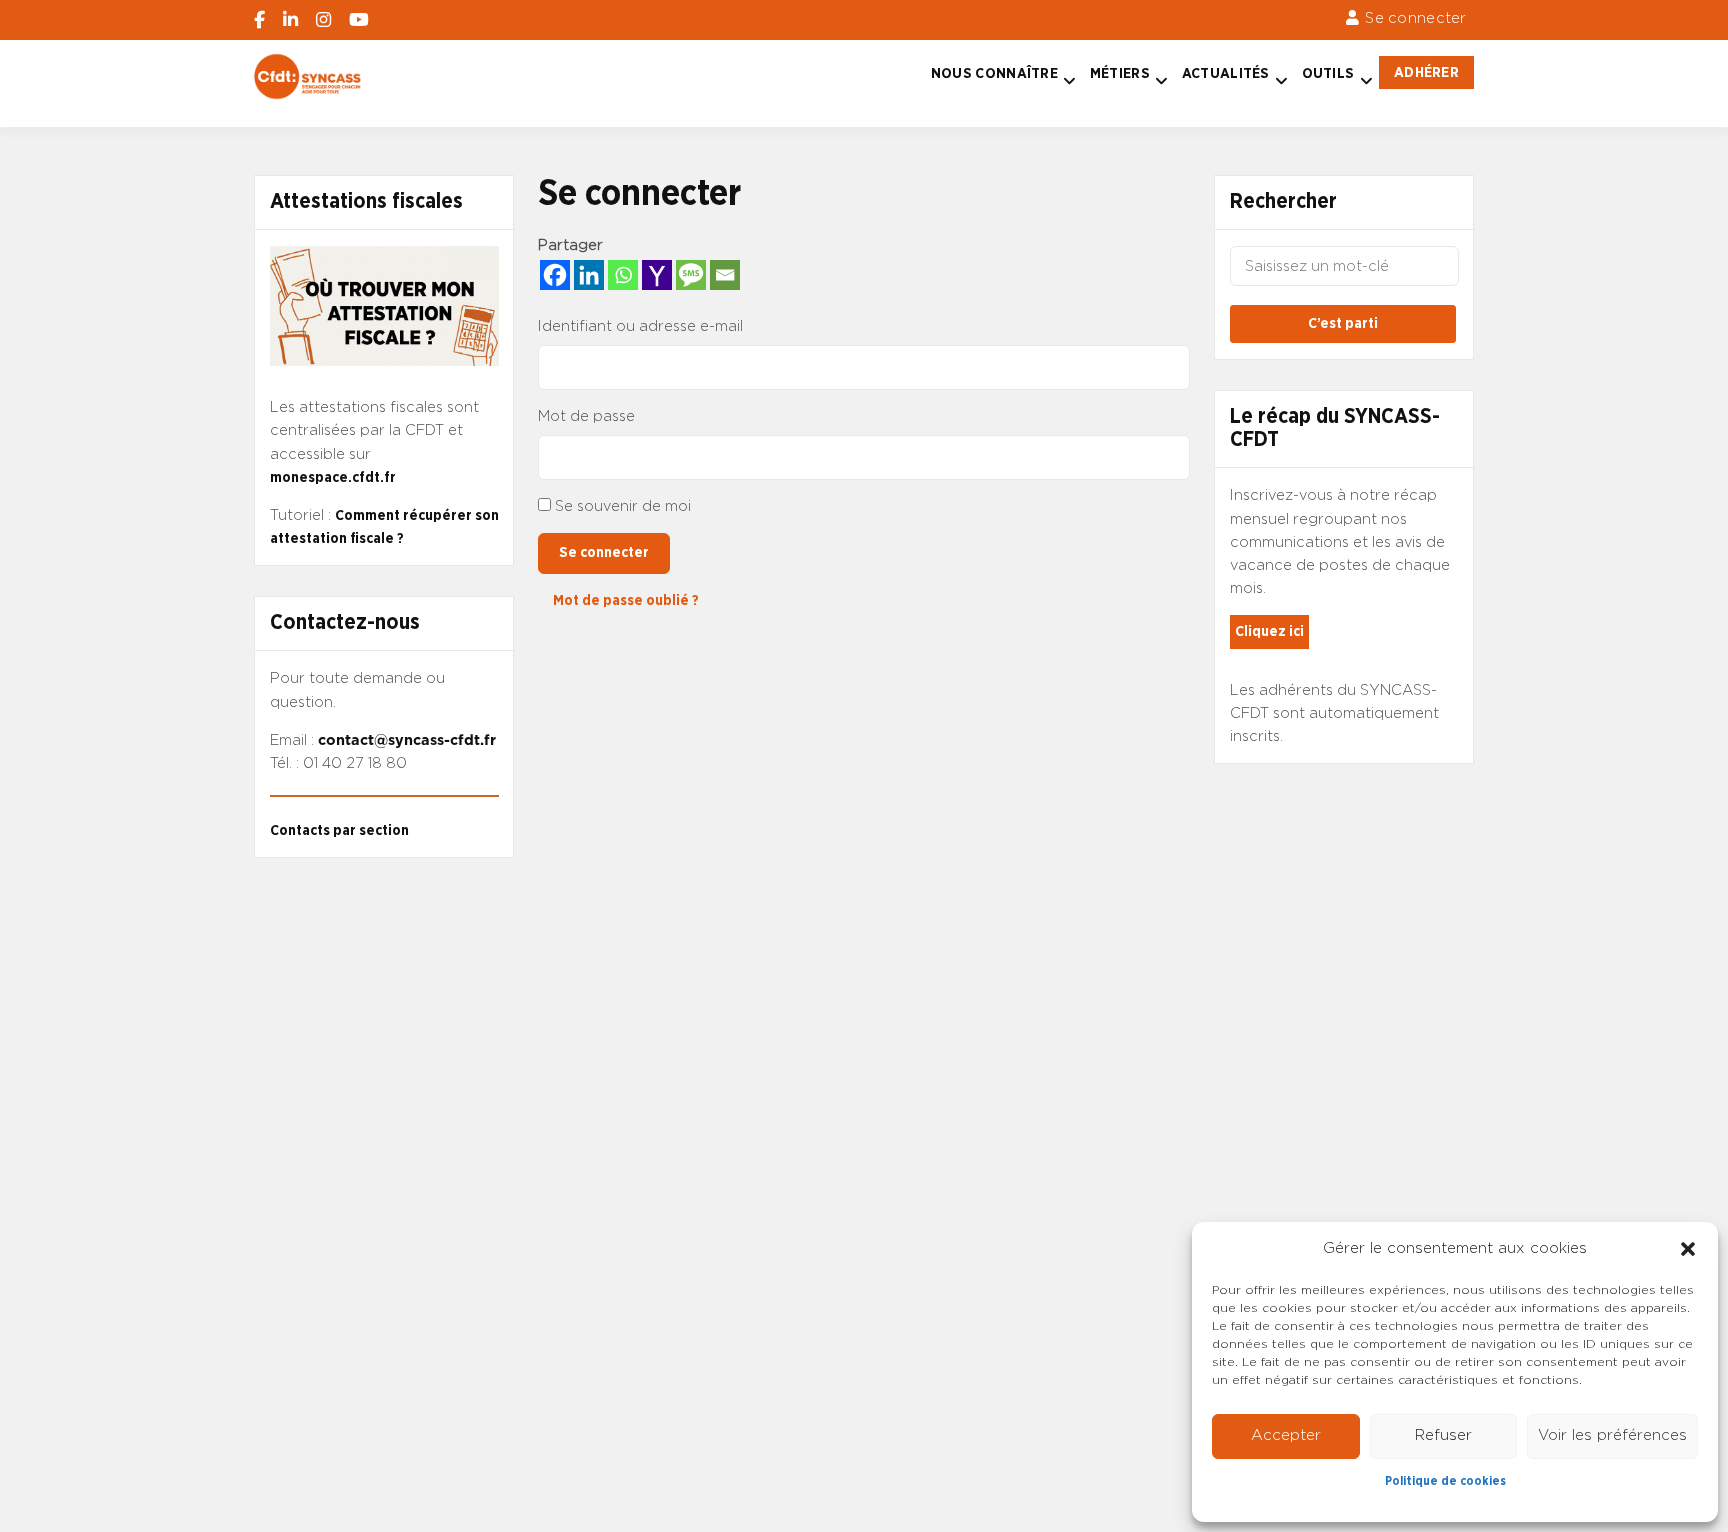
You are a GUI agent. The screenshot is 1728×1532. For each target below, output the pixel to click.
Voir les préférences (1612, 1435)
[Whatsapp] (623, 275)
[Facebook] (555, 275)
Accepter (1286, 1435)
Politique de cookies (1445, 1481)
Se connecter (1415, 18)
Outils (1328, 73)
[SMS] (691, 275)
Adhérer (1426, 72)
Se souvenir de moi (623, 506)
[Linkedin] (589, 275)
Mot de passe (586, 416)
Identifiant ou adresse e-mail (640, 326)
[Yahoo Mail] (657, 275)
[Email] (725, 275)
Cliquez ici (1269, 631)
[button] (1688, 1249)
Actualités (1226, 73)
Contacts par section (339, 830)
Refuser (1443, 1435)
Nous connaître (994, 73)
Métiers (1120, 73)
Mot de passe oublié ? (626, 600)
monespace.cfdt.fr (333, 477)
